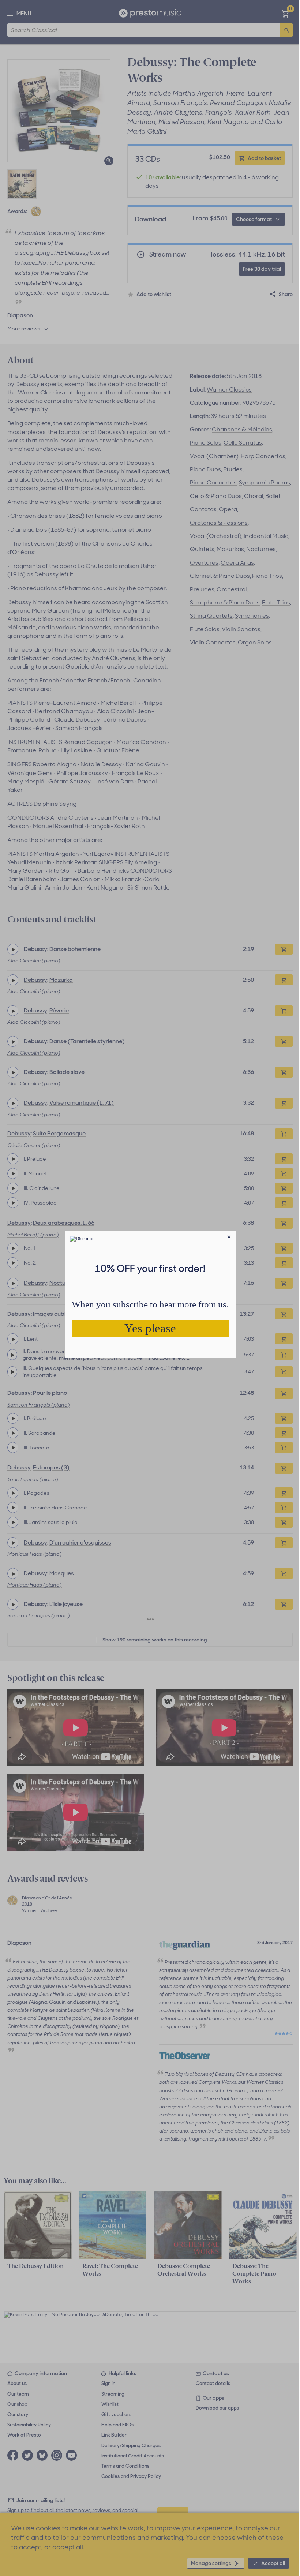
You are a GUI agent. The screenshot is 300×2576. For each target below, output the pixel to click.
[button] (229, 1237)
